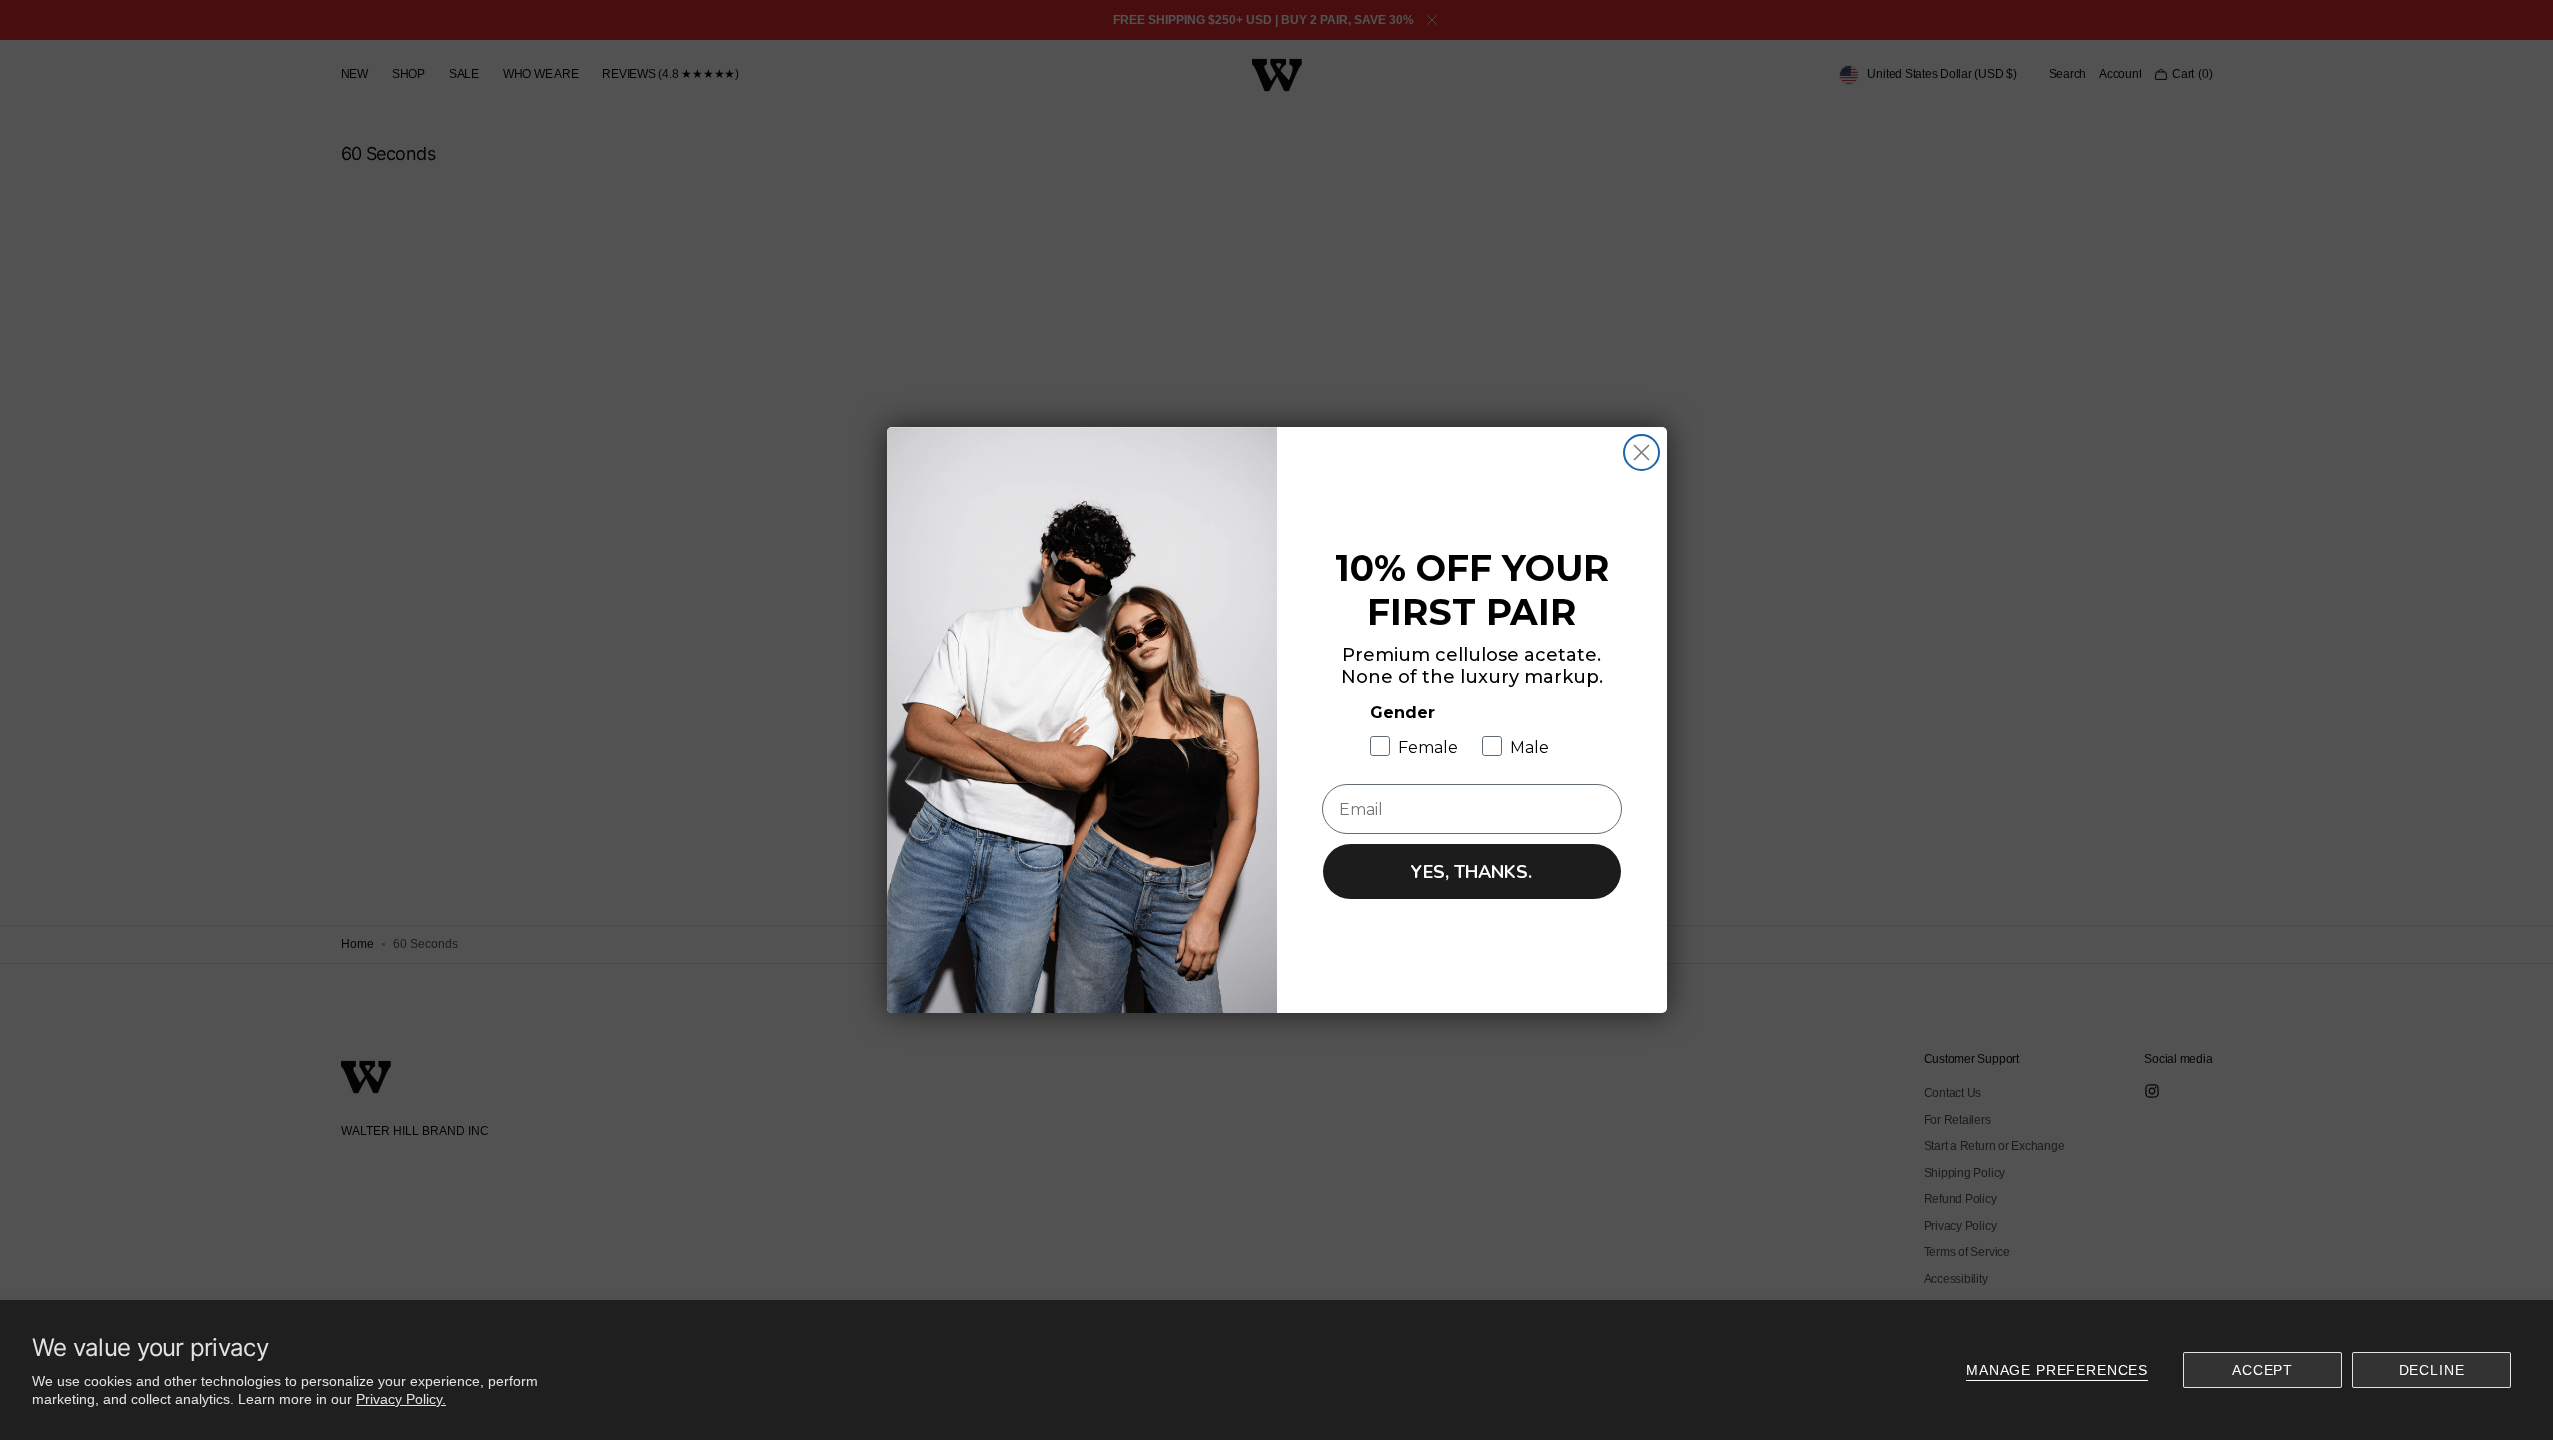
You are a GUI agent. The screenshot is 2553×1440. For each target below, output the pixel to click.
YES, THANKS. (1471, 872)
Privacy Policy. (401, 1399)
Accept (2262, 1370)
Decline (2432, 1370)
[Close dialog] (1641, 452)
